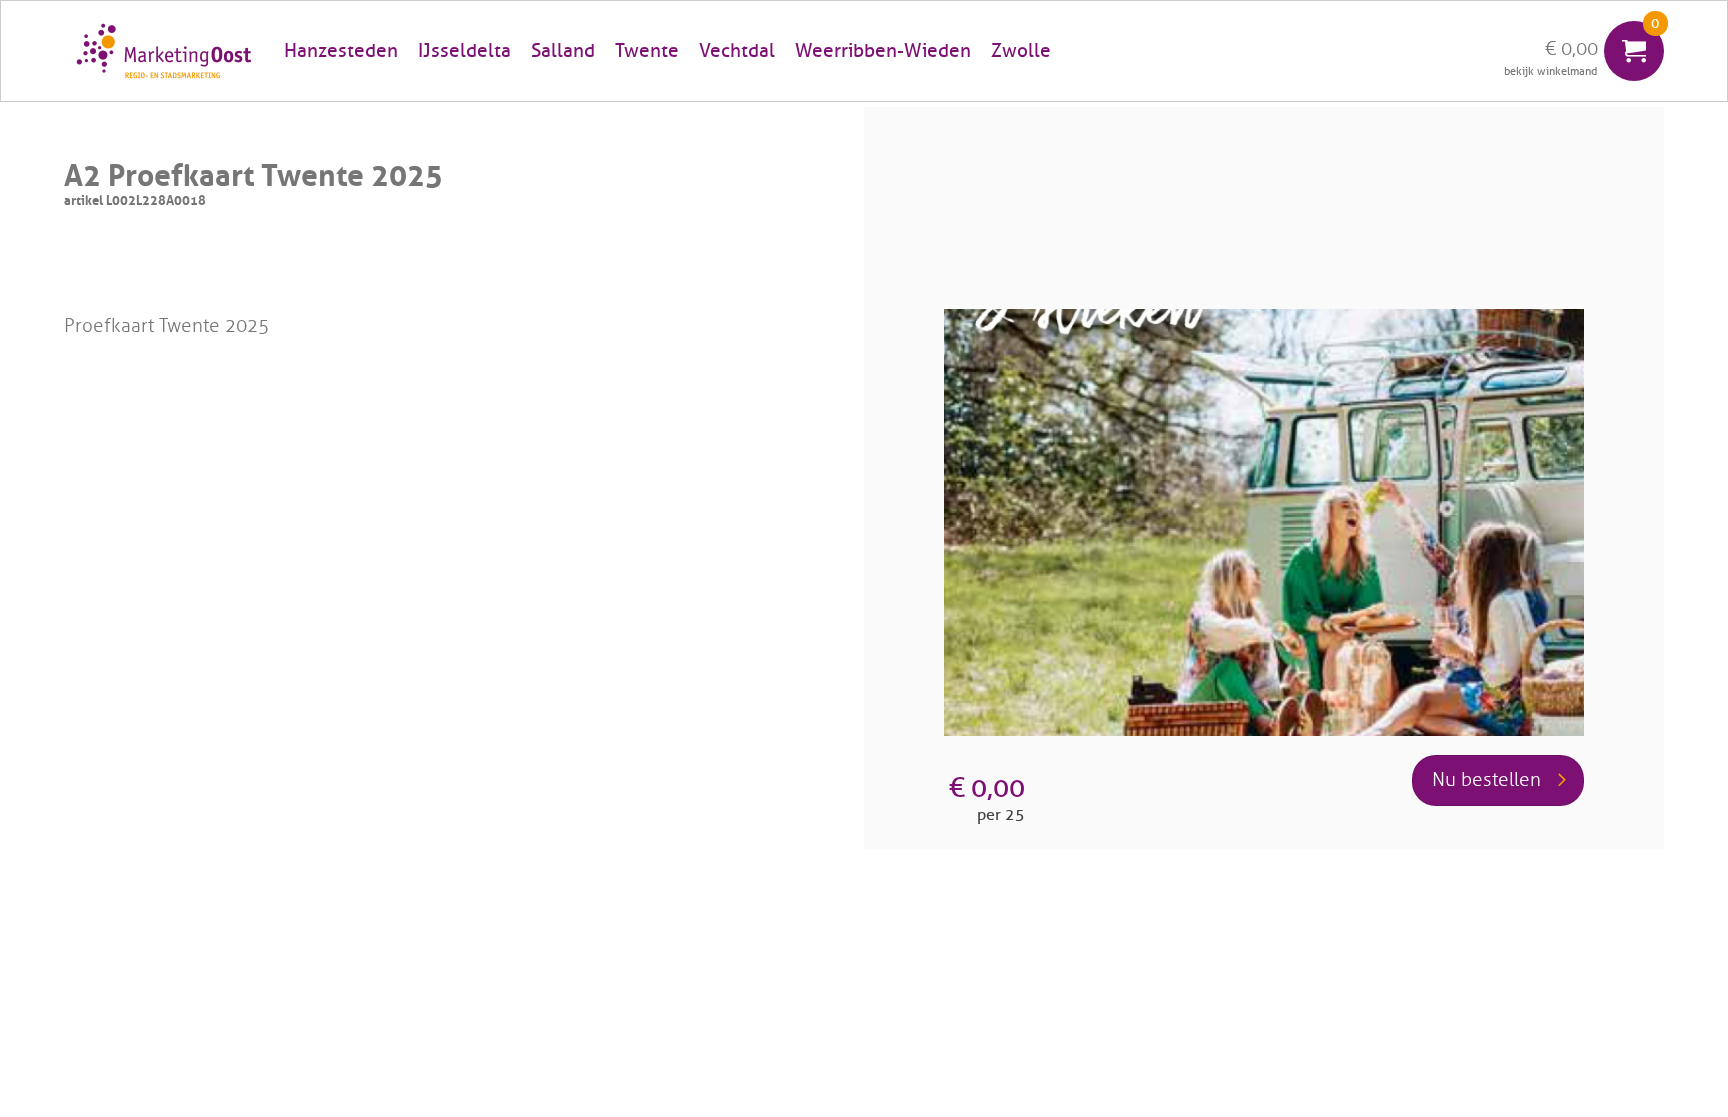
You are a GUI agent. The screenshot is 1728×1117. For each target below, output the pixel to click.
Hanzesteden (341, 51)
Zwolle (1021, 51)
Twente (647, 51)
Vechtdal (737, 51)
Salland (563, 51)
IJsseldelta (464, 51)
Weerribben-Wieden (883, 51)
